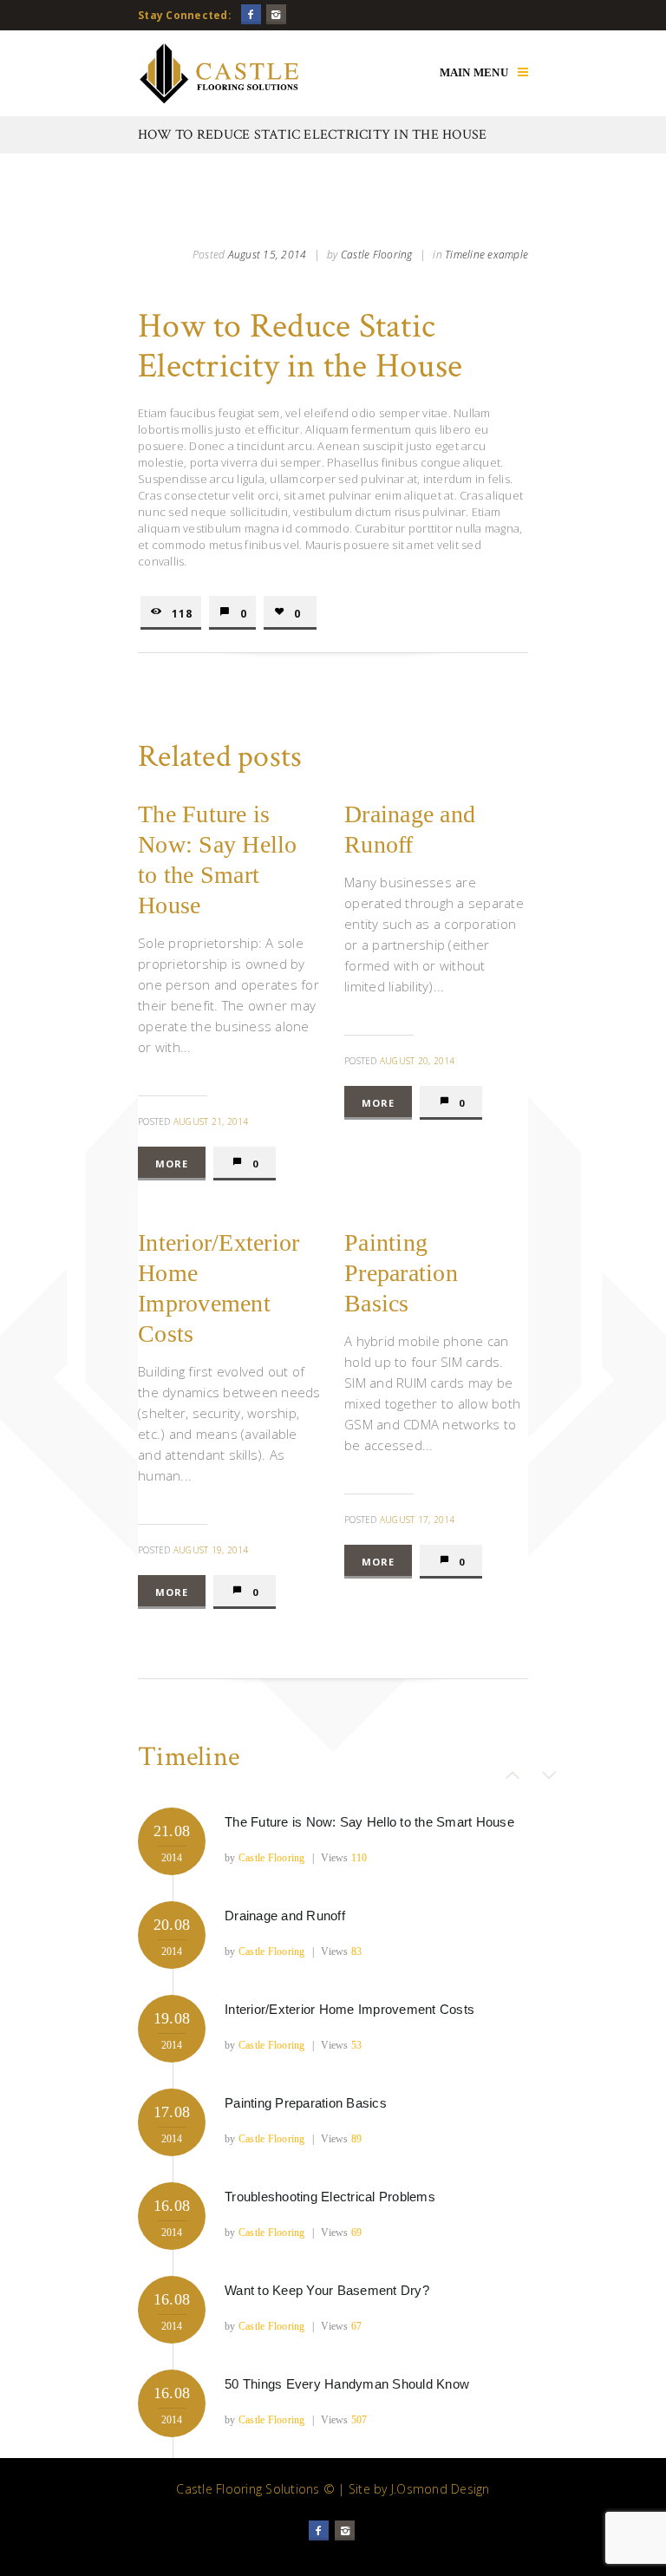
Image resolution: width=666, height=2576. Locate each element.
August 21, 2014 (211, 1121)
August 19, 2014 (211, 1550)
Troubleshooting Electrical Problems (330, 2197)
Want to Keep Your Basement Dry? (327, 2290)
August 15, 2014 (268, 255)
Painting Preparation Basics (401, 1273)
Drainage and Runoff (285, 1916)
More (172, 1164)
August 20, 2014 (418, 1061)
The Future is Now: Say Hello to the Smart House (369, 1822)
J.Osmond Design (441, 2489)
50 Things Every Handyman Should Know (347, 2384)
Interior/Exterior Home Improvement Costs (349, 2009)
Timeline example (486, 255)
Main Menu (474, 72)
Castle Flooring (377, 255)
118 (182, 613)
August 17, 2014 (418, 1520)
